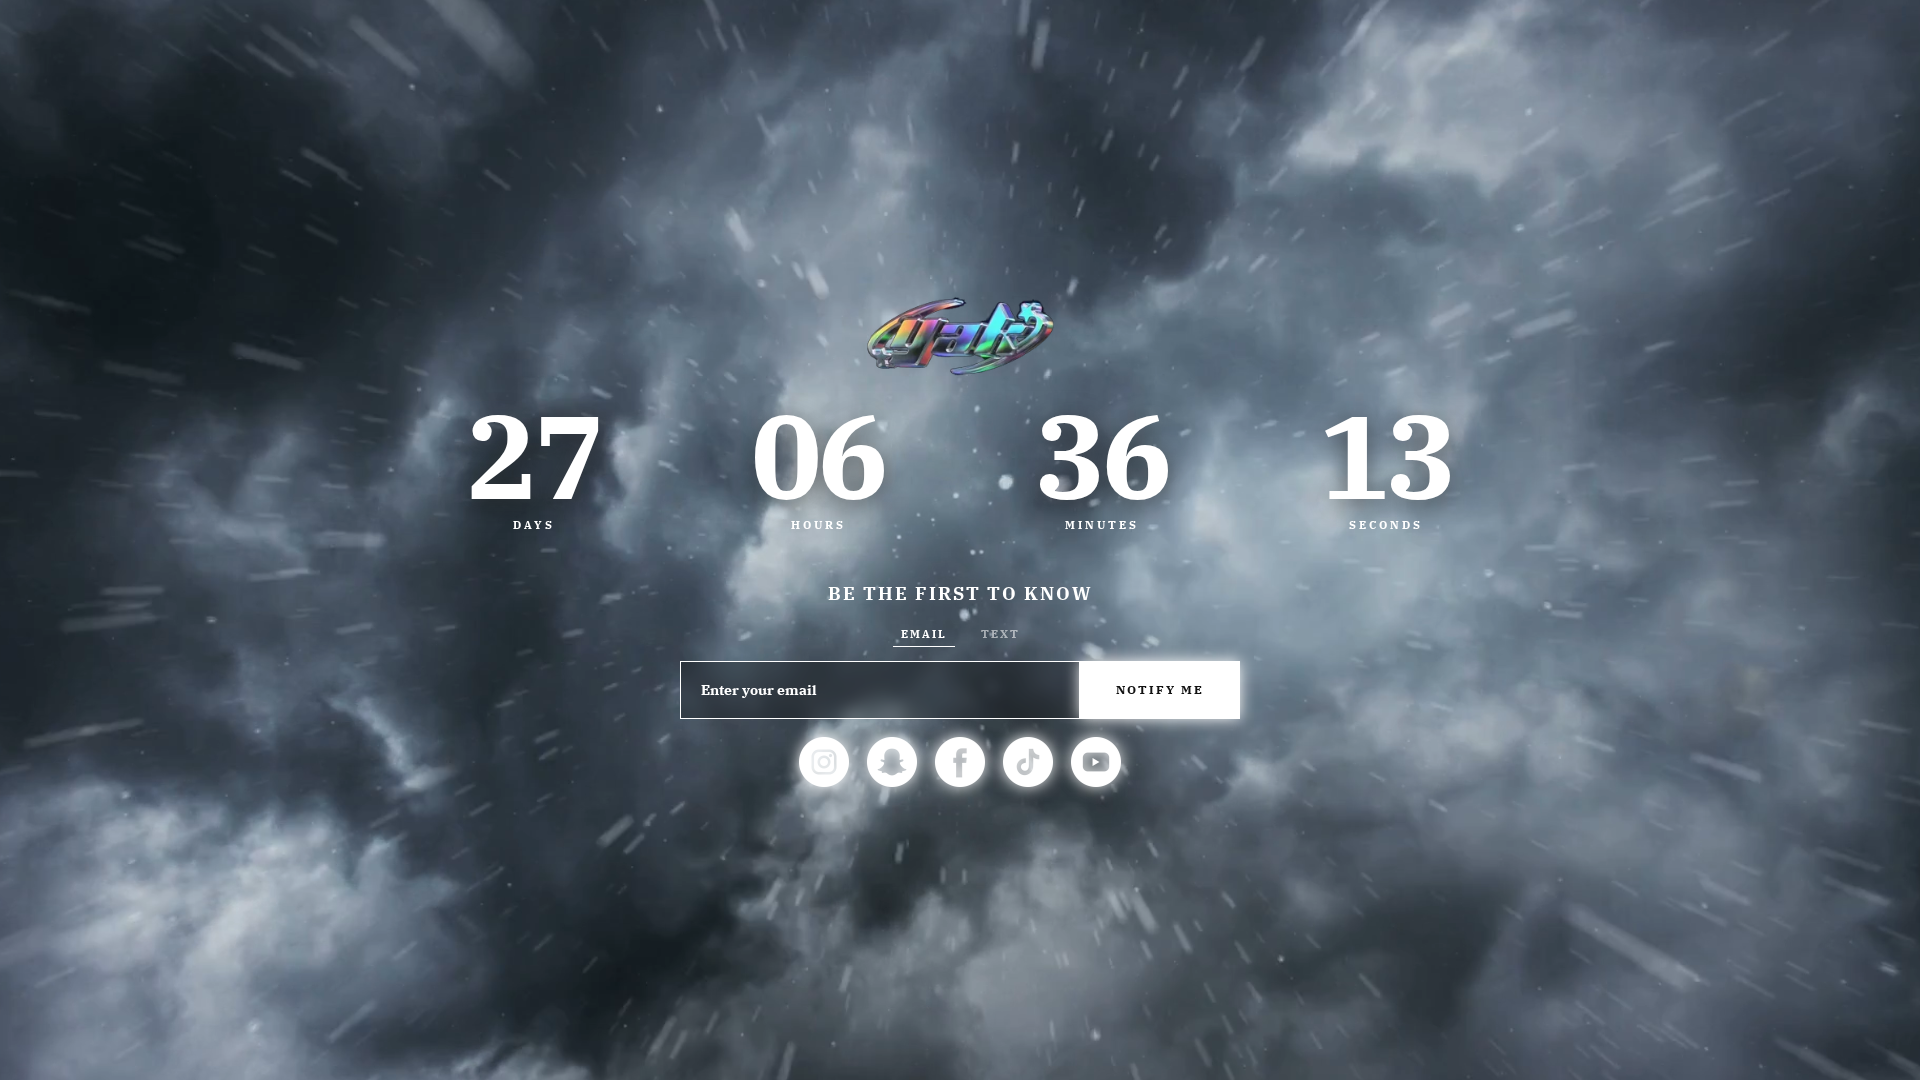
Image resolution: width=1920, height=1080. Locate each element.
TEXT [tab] (1000, 634)
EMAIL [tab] (924, 634)
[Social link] (824, 762)
